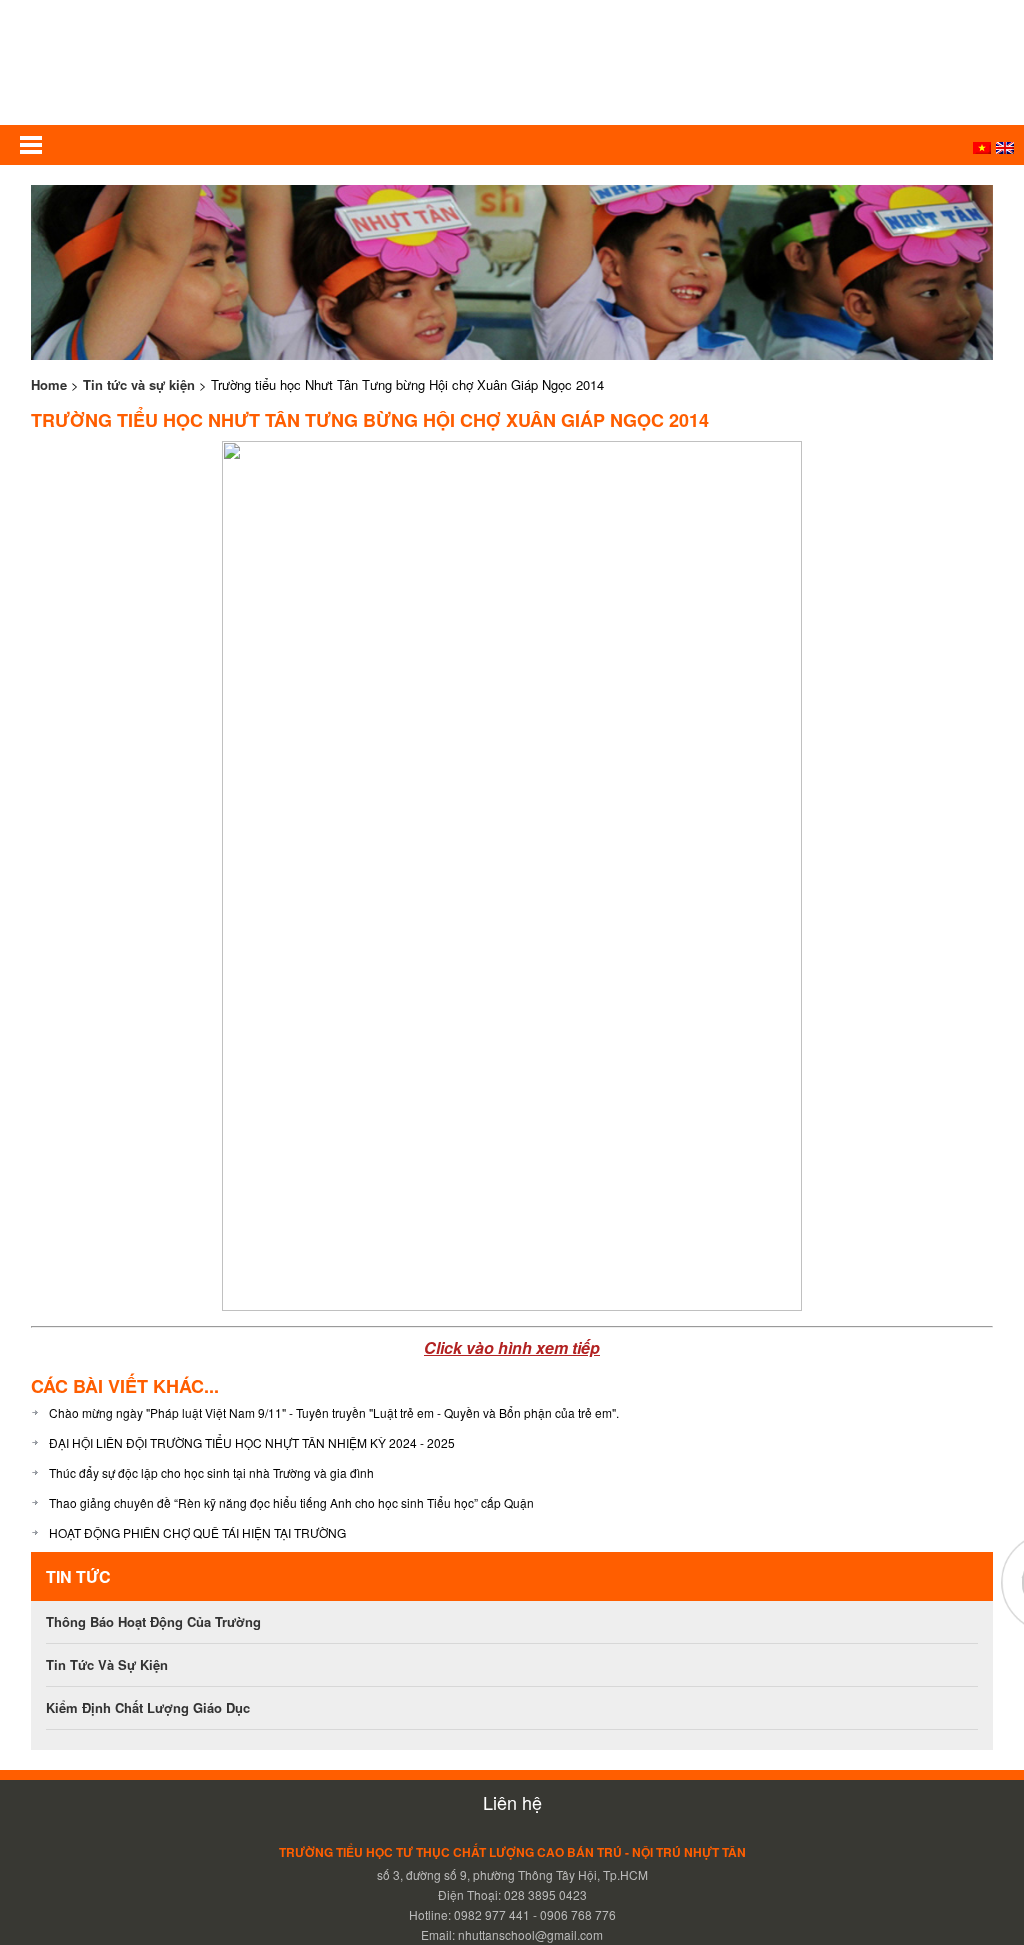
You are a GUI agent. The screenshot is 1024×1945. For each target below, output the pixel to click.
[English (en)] (1005, 148)
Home (49, 384)
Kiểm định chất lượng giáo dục (148, 1707)
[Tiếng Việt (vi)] (982, 148)
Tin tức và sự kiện (139, 384)
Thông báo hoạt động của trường (153, 1621)
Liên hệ (512, 1802)
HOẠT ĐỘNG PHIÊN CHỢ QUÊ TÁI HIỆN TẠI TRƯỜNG (197, 1532)
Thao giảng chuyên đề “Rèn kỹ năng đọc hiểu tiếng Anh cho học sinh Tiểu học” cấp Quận (291, 1502)
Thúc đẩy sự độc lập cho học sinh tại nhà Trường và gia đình (211, 1472)
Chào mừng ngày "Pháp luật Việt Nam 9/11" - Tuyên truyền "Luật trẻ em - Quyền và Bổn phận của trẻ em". (334, 1412)
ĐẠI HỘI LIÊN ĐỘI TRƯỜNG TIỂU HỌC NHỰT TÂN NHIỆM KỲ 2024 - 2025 (252, 1442)
